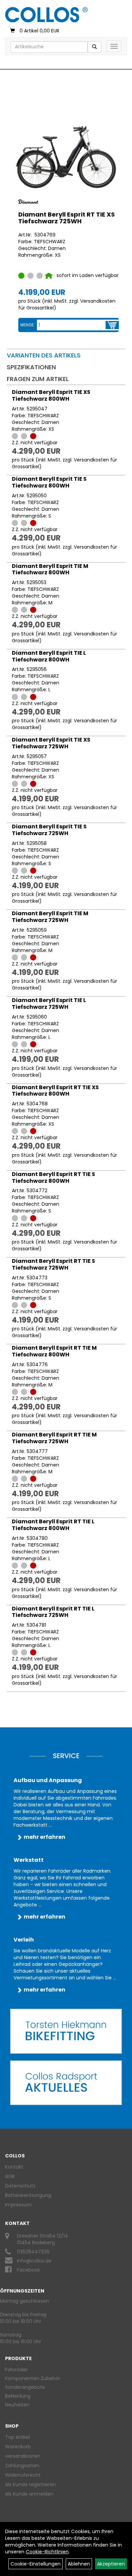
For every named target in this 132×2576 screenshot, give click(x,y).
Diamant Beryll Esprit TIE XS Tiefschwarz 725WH (51, 743)
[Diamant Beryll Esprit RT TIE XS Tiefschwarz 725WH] (66, 157)
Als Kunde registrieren (30, 2484)
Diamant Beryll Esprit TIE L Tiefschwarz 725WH (49, 1004)
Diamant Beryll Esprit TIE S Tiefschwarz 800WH (49, 482)
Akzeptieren (111, 2564)
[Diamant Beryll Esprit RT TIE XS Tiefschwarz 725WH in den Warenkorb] (112, 325)
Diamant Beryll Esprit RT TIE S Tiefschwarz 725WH (53, 1264)
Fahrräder (16, 2370)
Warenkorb (18, 2447)
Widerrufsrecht (23, 2475)
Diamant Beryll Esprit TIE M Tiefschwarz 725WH (50, 917)
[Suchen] (94, 47)
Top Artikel (17, 2437)
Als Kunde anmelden (29, 2494)
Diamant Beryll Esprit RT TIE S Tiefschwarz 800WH (53, 1178)
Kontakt (14, 2167)
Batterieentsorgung (28, 2195)
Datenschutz (20, 2186)
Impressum (18, 2205)
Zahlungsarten (22, 2466)
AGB (10, 2176)
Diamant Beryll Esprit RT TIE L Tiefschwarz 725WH (53, 1612)
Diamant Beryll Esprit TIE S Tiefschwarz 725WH (49, 830)
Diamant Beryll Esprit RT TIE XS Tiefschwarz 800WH (55, 1091)
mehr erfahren (45, 1837)
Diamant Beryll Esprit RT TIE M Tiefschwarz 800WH (54, 1351)
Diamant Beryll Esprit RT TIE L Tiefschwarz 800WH (53, 1525)
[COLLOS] (46, 15)
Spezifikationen (31, 367)
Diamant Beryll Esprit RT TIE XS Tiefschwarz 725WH (67, 218)
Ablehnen (79, 2564)
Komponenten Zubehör (33, 2378)
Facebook (28, 2270)
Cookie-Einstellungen (36, 2564)
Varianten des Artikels (44, 355)
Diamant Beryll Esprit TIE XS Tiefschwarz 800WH (51, 395)
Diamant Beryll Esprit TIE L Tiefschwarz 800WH (49, 656)
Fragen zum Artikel (38, 379)
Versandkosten (23, 2456)
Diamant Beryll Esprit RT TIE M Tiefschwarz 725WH (54, 1438)
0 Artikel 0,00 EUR (39, 31)
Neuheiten (17, 2405)
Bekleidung (18, 2396)
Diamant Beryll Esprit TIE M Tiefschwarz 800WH (50, 569)
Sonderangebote (25, 2387)
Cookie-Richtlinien (47, 2552)
